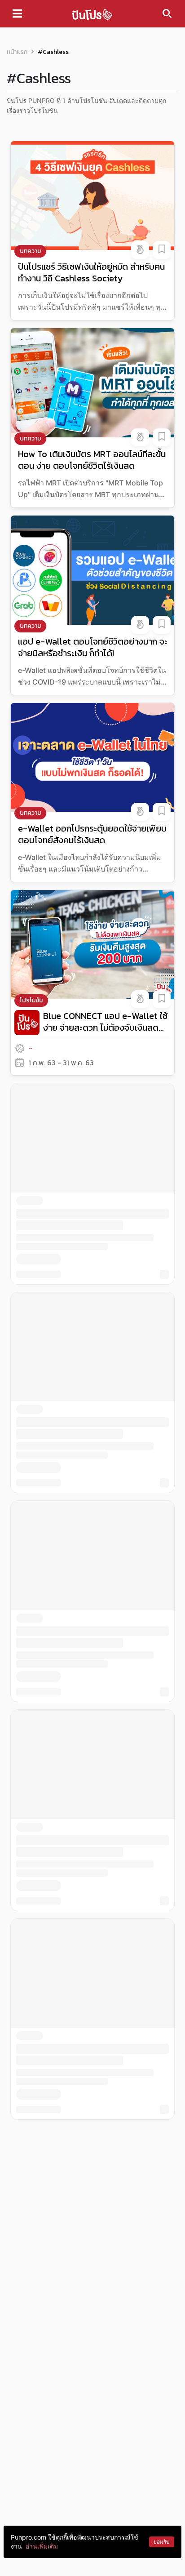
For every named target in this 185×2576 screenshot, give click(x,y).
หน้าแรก (17, 52)
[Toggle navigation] (17, 13)
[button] (140, 250)
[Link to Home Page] (92, 14)
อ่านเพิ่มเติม (42, 2546)
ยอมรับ (162, 2542)
